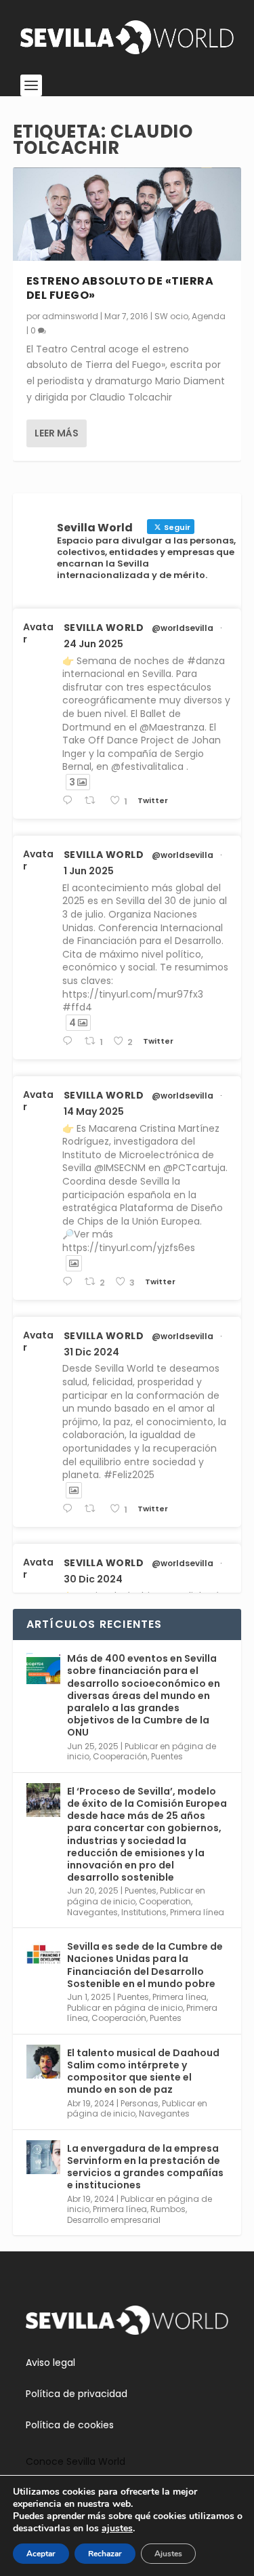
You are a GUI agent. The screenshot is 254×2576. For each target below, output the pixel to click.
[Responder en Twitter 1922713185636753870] (70, 1282)
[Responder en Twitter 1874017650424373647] (70, 1509)
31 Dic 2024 (91, 1352)
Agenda (209, 316)
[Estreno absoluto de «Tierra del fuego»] (127, 214)
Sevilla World (104, 628)
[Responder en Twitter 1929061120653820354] (70, 1041)
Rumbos (168, 2209)
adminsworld (70, 316)
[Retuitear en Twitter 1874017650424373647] (93, 1509)
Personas (140, 2103)
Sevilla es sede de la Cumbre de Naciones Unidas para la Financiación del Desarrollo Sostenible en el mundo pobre (145, 1965)
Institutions (144, 1912)
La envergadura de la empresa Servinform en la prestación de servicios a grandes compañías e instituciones (145, 2167)
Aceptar (41, 2554)
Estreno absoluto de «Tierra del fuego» (120, 288)
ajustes (117, 2529)
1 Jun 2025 (89, 871)
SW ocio (171, 316)
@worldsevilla (183, 628)
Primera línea (197, 1912)
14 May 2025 (94, 1111)
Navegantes (92, 1912)
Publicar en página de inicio (125, 2008)
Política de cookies (70, 2425)
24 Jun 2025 (93, 644)
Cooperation (165, 1901)
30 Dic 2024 (93, 1579)
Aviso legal (50, 2363)
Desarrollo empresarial (114, 2220)
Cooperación (120, 1756)
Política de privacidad (77, 2394)
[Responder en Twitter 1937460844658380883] (70, 801)
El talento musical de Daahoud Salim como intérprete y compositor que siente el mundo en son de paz (143, 2071)
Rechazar (105, 2554)
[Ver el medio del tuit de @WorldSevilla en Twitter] (74, 1263)
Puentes (167, 1756)
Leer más (57, 433)
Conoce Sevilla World (76, 2461)
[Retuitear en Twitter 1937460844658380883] (93, 801)
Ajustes (168, 2554)
